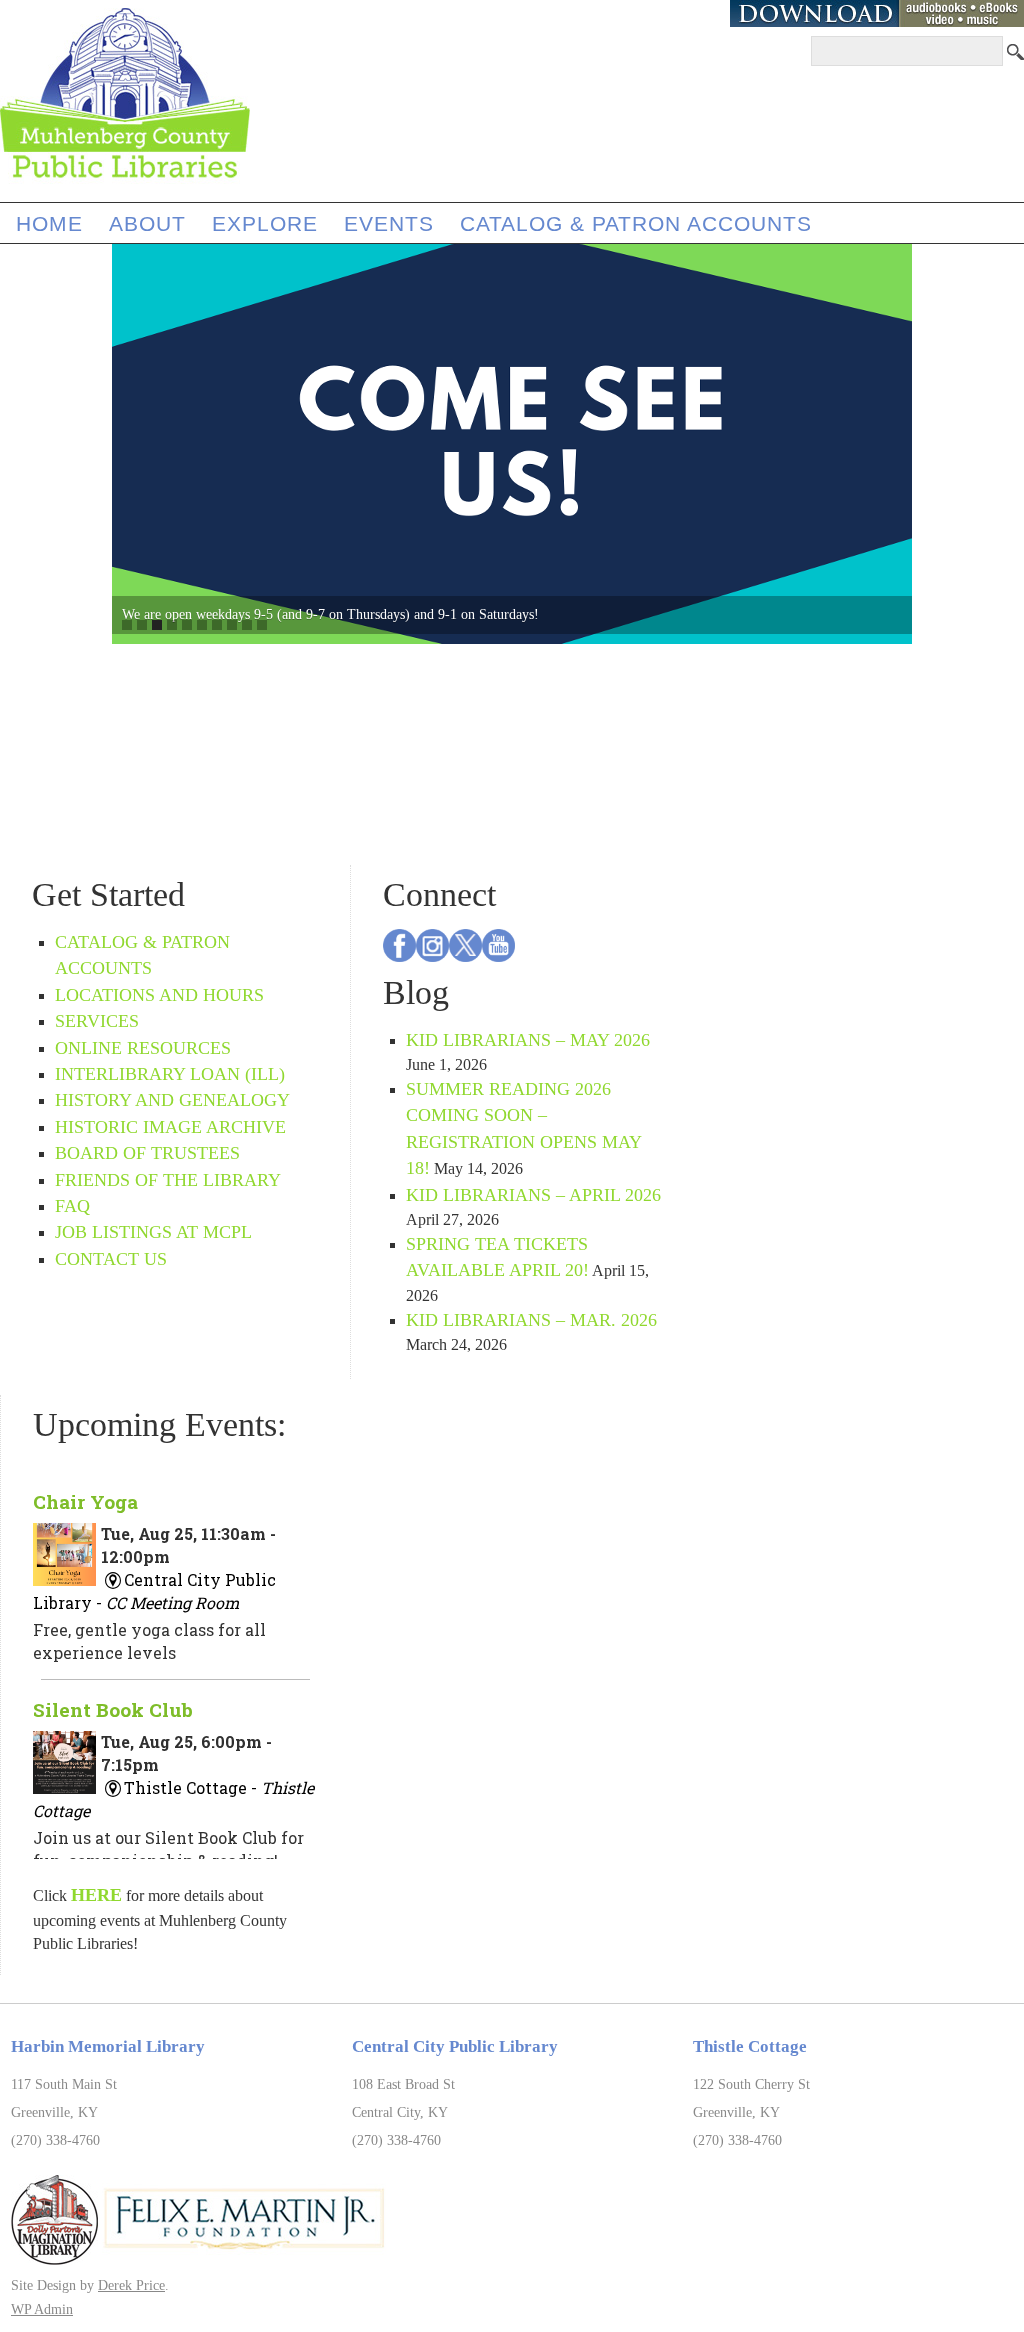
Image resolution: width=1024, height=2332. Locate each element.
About (147, 223)
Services (97, 1021)
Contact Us (111, 1259)
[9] (247, 625)
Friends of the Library (168, 1180)
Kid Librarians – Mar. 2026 (531, 1320)
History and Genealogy (172, 1100)
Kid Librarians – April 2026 (533, 1195)
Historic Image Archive (170, 1127)
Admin (42, 2309)
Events (389, 223)
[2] (142, 625)
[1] (127, 625)
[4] (172, 625)
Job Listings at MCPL (153, 1232)
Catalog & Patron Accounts (636, 223)
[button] (94, 444)
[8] (232, 625)
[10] (262, 625)
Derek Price (131, 2285)
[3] (157, 625)
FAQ (72, 1206)
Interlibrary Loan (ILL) (170, 1074)
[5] (187, 625)
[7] (217, 625)
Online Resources (143, 1048)
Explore (265, 223)
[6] (202, 625)
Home (49, 223)
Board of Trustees (147, 1153)
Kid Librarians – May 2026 (528, 1040)
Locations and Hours (159, 995)
